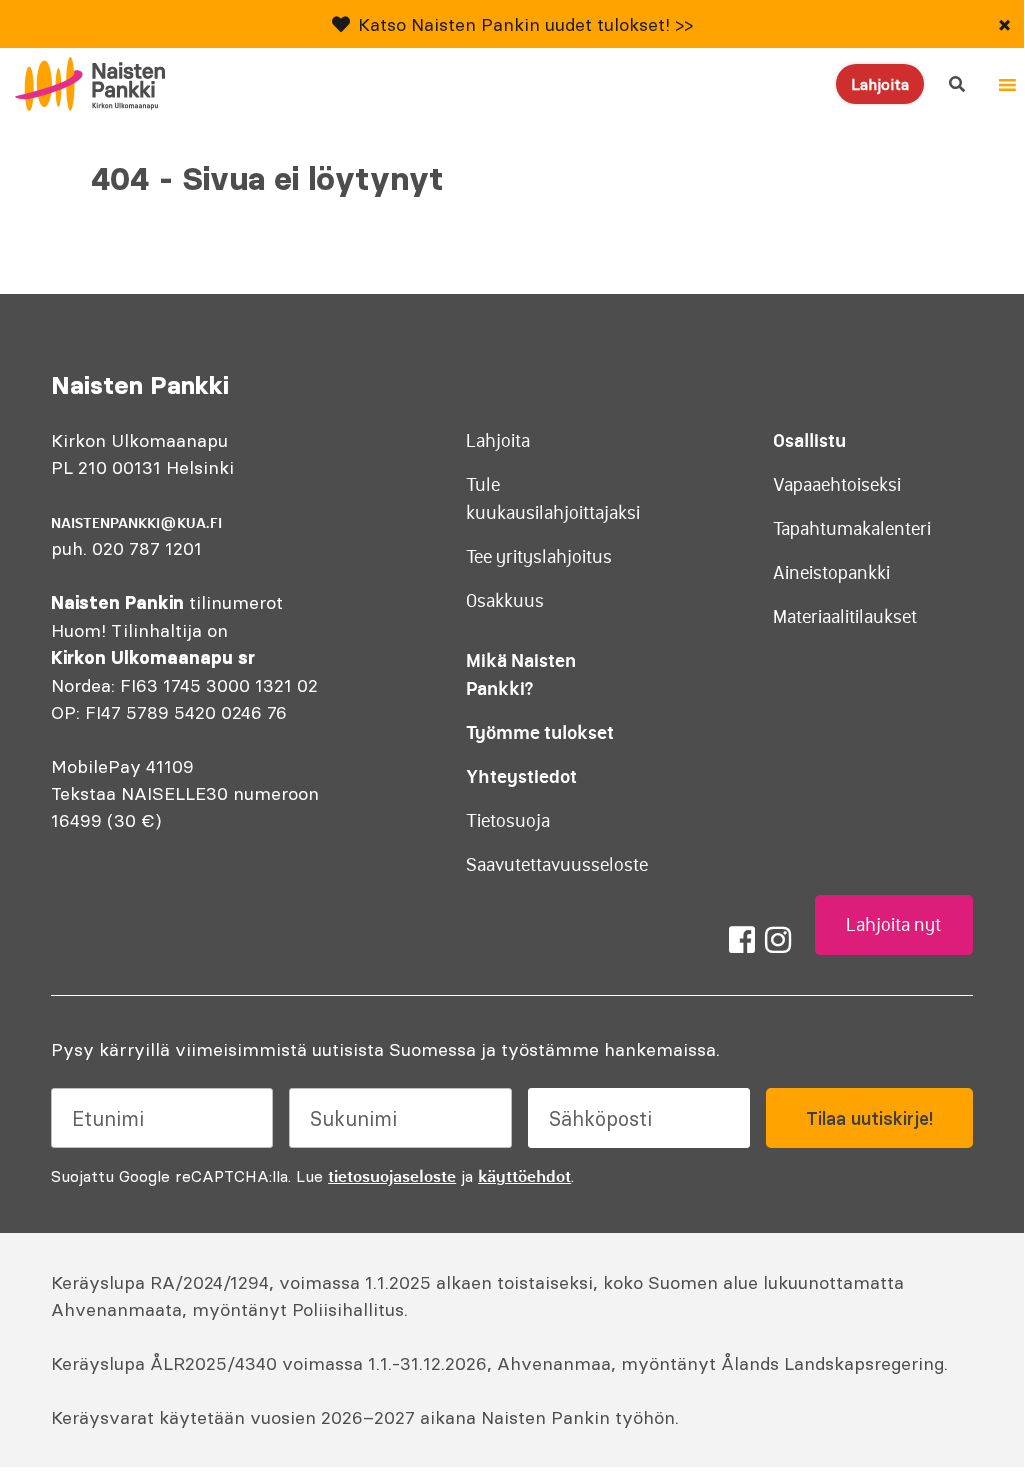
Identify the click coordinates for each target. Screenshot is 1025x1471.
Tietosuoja (508, 821)
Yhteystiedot (521, 776)
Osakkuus (505, 601)
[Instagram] (778, 940)
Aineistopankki (831, 573)
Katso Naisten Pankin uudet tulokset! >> (525, 24)
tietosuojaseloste (392, 1176)
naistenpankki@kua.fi (136, 523)
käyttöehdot (524, 1176)
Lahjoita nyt (893, 925)
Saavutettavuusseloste (557, 865)
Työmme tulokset (540, 732)
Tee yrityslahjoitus (539, 557)
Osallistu (809, 440)
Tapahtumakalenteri (852, 529)
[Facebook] (742, 940)
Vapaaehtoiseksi (837, 485)
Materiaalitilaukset (845, 617)
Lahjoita (880, 84)
